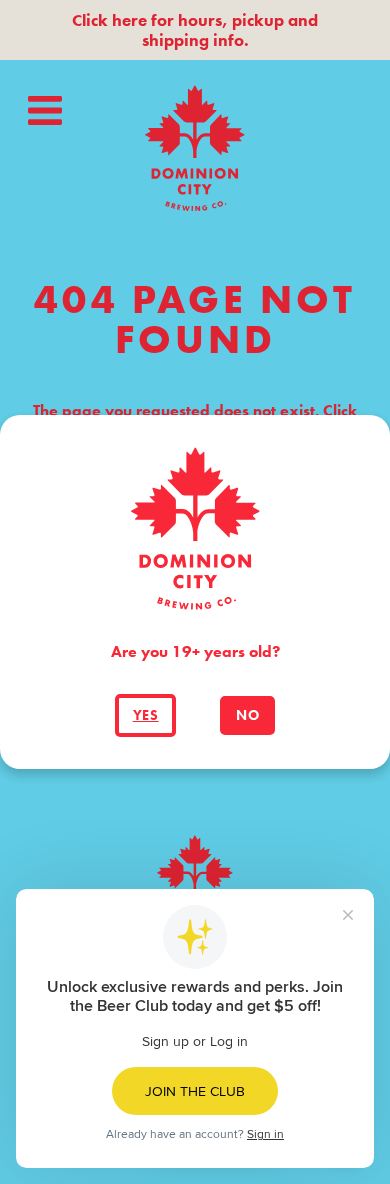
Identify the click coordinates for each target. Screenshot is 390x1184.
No (247, 715)
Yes (146, 715)
